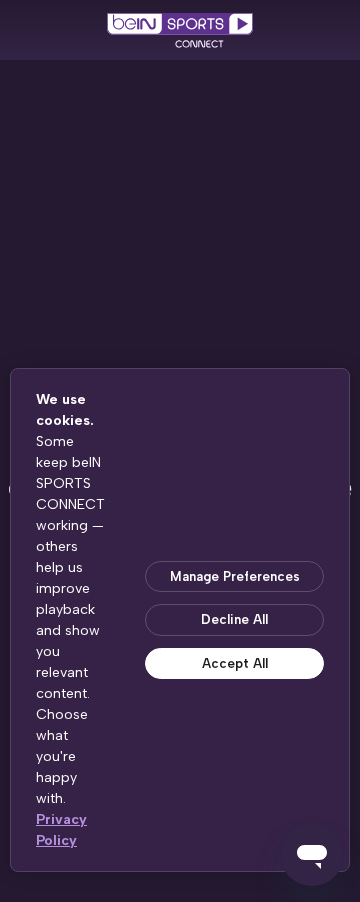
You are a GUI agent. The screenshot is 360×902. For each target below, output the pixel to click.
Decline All (234, 619)
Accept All (235, 663)
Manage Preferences (235, 576)
